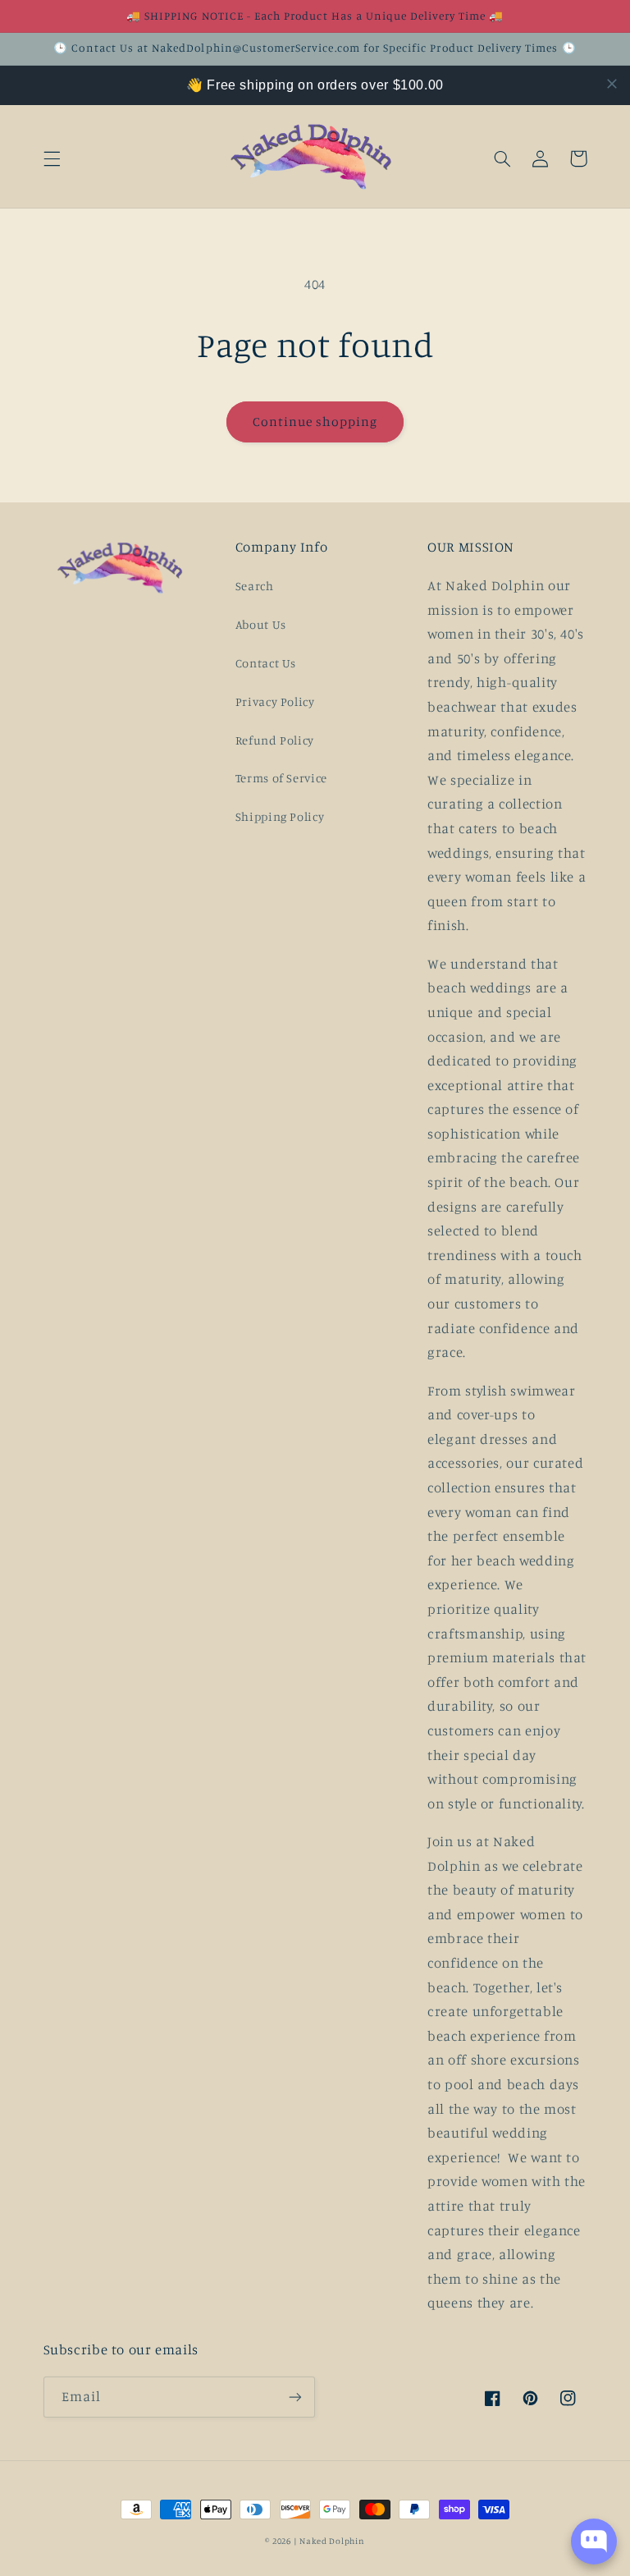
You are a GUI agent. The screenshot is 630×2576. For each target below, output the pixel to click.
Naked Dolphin (332, 2541)
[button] (52, 158)
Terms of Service (281, 778)
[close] (612, 84)
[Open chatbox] (594, 2542)
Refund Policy (275, 740)
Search (255, 586)
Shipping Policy (280, 816)
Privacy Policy (275, 701)
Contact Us (266, 663)
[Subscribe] (295, 2397)
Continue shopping (315, 422)
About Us (261, 624)
